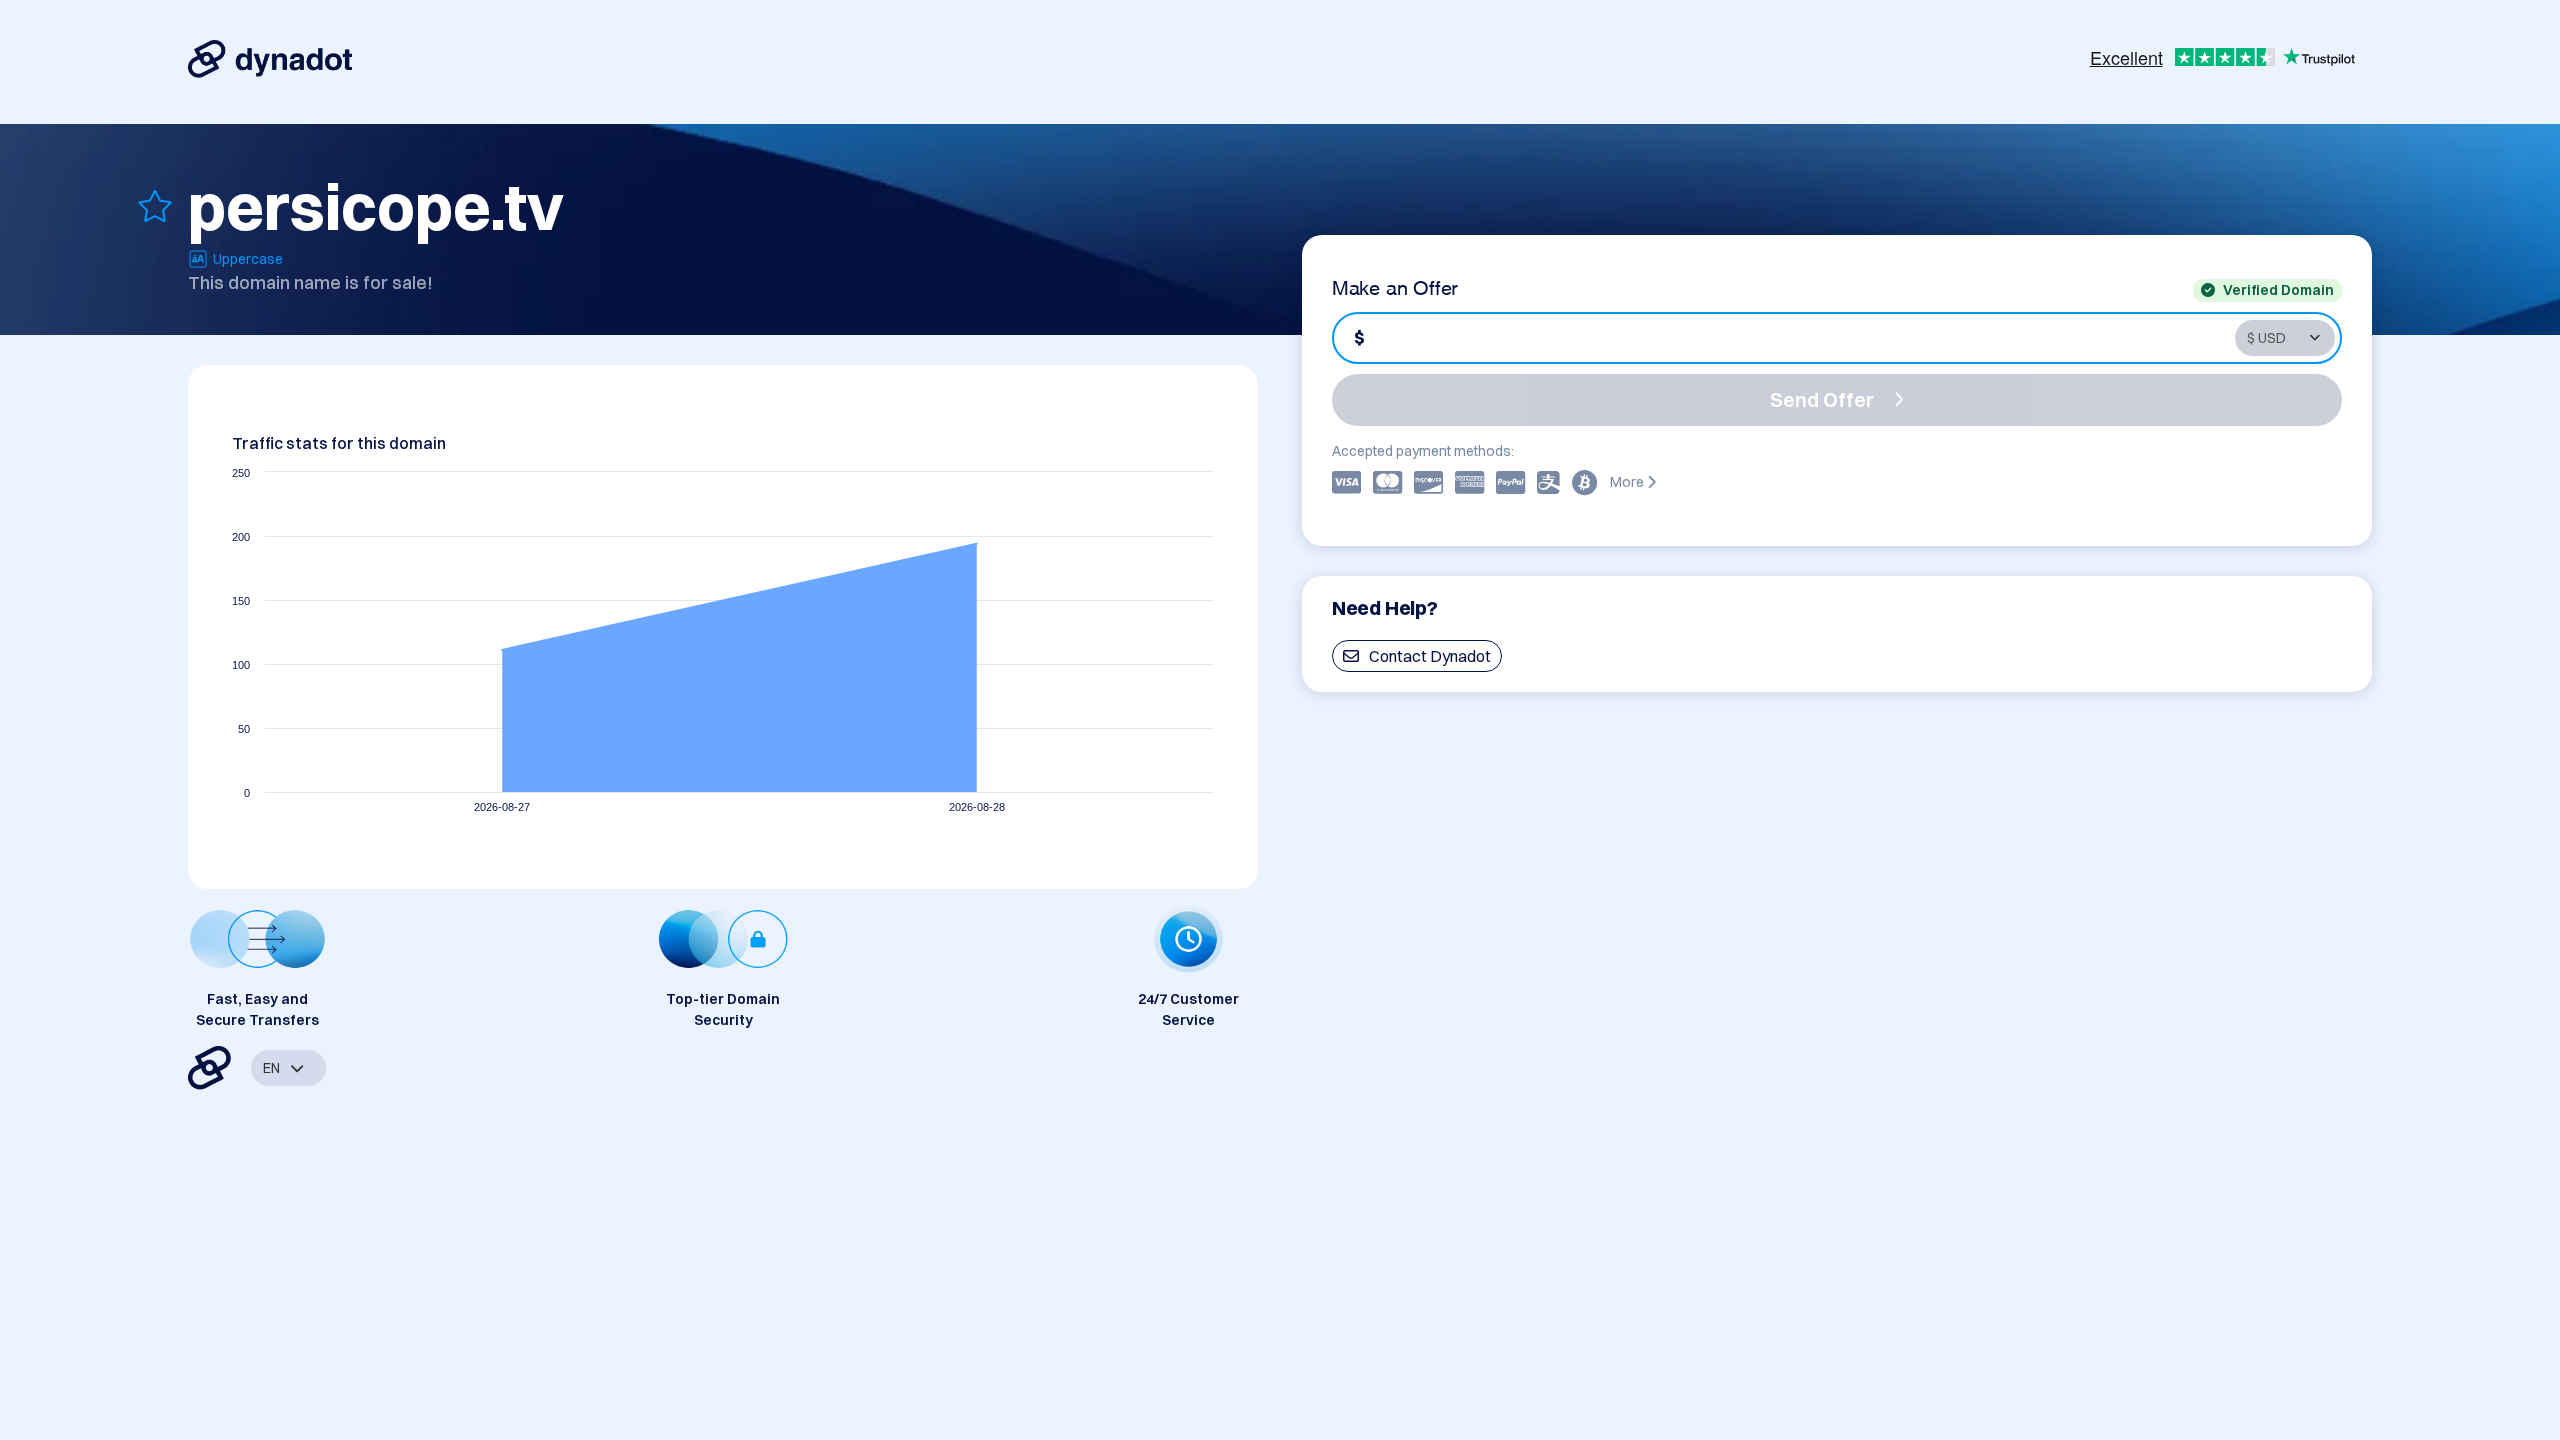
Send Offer (1822, 399)
